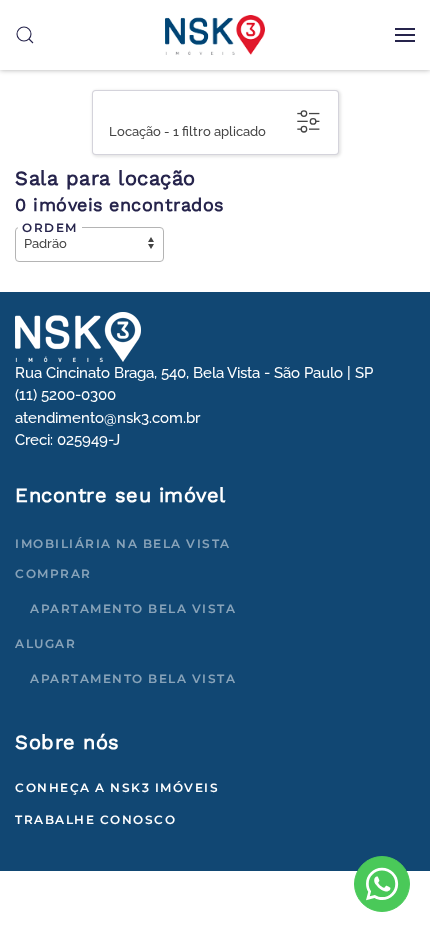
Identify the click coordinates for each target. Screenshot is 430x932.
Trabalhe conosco (95, 819)
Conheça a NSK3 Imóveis (117, 787)
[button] (405, 35)
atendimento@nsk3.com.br (107, 418)
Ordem (50, 227)
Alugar (45, 643)
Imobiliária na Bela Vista (123, 543)
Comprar (53, 573)
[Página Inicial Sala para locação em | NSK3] (78, 336)
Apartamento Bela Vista (133, 608)
